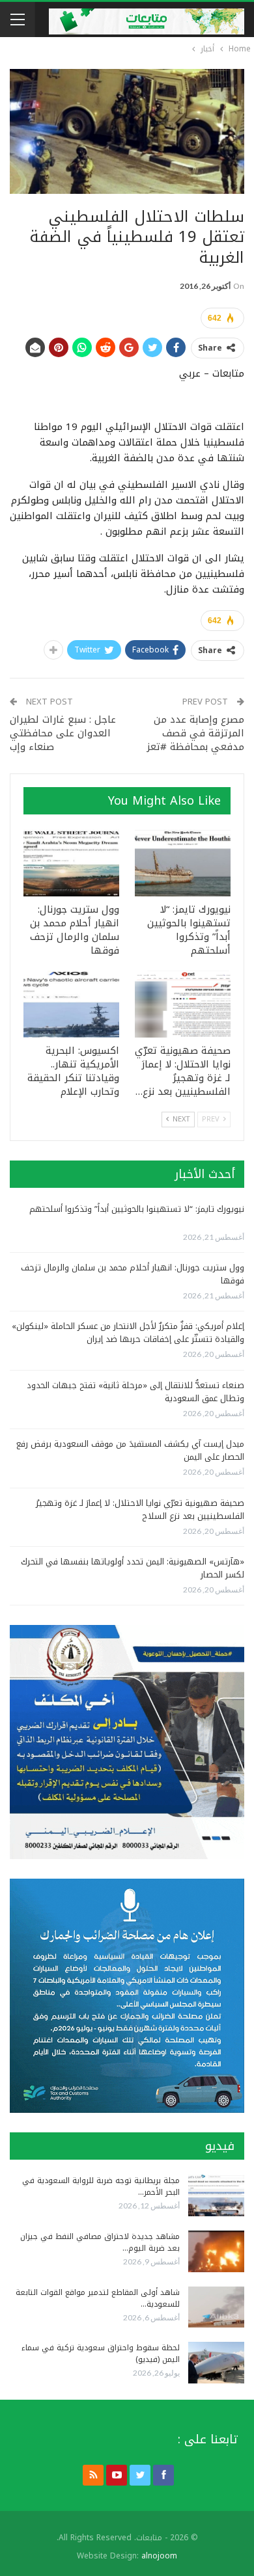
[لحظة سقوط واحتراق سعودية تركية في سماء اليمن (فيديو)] (216, 2363)
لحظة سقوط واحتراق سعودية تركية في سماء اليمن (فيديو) (101, 2354)
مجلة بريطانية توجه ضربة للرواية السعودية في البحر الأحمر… (101, 2186)
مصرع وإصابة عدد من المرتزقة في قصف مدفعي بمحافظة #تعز (195, 733)
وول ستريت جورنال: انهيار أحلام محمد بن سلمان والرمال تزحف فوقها (133, 1274)
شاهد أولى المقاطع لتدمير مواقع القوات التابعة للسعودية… (98, 2298)
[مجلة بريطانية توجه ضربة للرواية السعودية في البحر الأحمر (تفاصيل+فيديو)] (216, 2195)
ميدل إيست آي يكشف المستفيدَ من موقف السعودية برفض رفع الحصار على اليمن (130, 1450)
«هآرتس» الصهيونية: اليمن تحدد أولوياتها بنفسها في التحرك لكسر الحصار (133, 1568)
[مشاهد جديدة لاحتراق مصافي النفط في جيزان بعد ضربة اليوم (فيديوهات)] (216, 2251)
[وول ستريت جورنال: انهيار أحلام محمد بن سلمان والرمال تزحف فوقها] (71, 863)
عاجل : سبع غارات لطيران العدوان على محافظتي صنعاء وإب (63, 733)
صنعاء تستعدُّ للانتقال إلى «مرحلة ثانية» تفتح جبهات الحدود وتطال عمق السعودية (135, 1392)
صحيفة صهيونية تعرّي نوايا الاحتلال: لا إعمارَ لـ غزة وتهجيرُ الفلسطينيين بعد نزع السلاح (140, 1509)
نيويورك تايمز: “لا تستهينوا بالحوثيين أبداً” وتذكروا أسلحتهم (137, 1209)
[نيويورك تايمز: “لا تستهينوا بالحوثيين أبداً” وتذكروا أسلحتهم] (183, 863)
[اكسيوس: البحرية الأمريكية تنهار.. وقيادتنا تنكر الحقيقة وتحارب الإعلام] (71, 1004)
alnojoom (159, 2556)
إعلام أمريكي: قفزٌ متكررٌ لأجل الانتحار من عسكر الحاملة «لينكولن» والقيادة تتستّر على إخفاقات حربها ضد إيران (128, 1333)
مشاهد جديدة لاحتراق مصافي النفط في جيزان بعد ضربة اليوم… (100, 2242)
